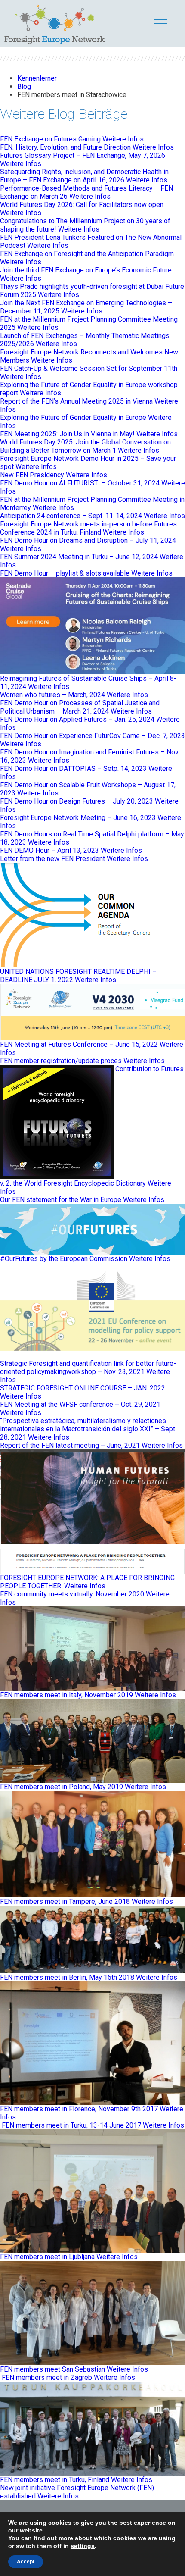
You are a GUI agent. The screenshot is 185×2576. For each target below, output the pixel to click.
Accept (26, 2562)
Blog (24, 86)
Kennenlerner (37, 78)
